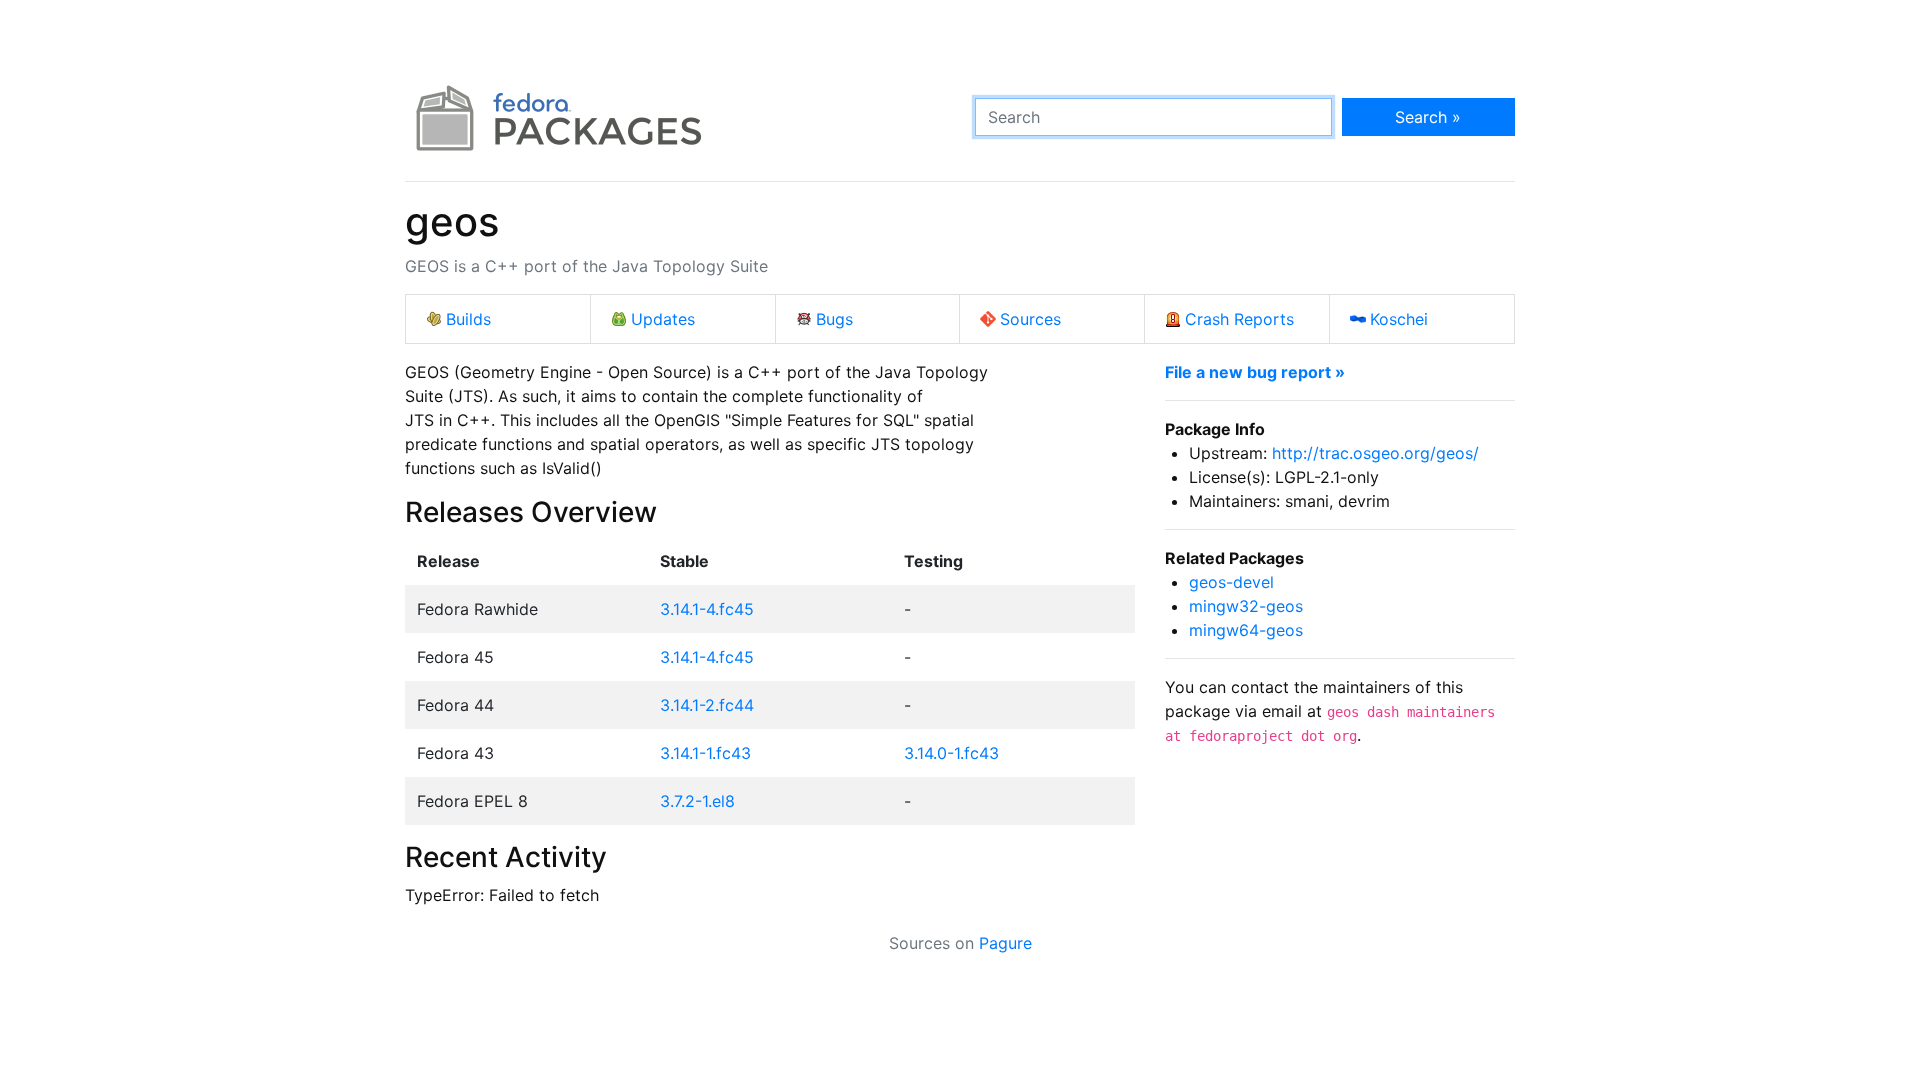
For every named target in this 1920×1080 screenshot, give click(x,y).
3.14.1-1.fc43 (705, 753)
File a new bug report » (1255, 372)
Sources (1030, 319)
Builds (468, 319)
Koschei (1399, 319)
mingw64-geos (1246, 630)
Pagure (1005, 943)
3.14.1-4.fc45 (707, 609)
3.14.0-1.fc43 (951, 753)
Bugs (834, 319)
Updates (663, 319)
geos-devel (1231, 582)
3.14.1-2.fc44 (707, 705)
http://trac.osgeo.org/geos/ (1375, 453)
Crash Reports (1239, 319)
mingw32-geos (1246, 606)
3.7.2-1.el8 (697, 801)
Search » (1428, 117)
